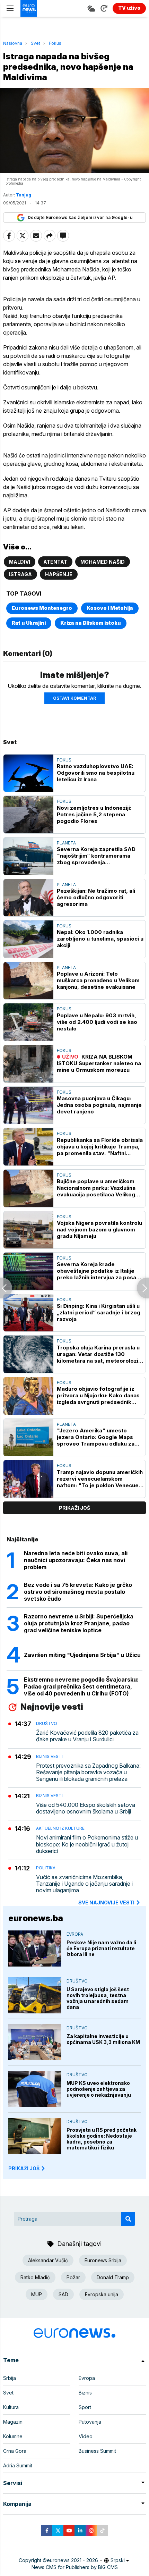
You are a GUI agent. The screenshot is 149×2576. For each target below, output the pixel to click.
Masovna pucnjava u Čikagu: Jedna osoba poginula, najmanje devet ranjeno (99, 1105)
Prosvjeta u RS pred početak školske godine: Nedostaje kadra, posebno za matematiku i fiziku (102, 2139)
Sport (85, 2407)
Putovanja (90, 2422)
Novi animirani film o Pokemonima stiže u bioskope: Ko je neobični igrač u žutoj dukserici (87, 1844)
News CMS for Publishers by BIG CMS (75, 2567)
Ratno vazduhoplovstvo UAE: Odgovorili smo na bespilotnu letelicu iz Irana (96, 773)
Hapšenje (59, 574)
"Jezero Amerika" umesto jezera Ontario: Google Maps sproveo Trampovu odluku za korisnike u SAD (96, 1437)
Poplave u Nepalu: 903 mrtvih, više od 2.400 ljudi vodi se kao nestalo (97, 1022)
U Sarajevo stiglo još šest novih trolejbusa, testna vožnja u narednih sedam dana (98, 1998)
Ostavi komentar (74, 698)
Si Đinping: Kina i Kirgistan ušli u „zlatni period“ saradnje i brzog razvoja (99, 1312)
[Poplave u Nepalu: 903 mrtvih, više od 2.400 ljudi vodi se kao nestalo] (28, 1022)
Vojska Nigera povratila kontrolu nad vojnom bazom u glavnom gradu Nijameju (99, 1230)
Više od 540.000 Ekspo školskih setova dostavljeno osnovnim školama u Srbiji (86, 1808)
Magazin (13, 2422)
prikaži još (74, 1508)
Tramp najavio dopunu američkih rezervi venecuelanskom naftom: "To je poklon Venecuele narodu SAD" (100, 1479)
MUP (37, 2294)
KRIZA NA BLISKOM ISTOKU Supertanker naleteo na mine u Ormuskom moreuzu (99, 1063)
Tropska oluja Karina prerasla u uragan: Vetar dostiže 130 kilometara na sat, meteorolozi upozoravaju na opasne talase (98, 1354)
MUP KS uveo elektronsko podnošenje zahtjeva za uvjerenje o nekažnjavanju (99, 2089)
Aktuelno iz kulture (60, 1828)
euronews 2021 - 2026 (72, 2560)
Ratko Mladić (35, 2277)
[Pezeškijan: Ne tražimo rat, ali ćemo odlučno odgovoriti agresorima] (28, 898)
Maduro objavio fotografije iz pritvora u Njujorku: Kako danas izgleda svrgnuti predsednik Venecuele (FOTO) (98, 1395)
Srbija (10, 2378)
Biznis (85, 2393)
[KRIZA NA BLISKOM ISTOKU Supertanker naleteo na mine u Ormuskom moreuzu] (28, 1064)
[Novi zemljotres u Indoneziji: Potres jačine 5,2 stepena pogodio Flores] (28, 815)
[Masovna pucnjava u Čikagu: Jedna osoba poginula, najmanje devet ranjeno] (28, 1105)
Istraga (20, 574)
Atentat (55, 562)
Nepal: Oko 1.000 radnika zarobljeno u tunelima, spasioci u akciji (100, 939)
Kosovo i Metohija (110, 608)
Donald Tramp (113, 2277)
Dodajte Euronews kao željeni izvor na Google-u (80, 217)
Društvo (47, 1723)
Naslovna (13, 43)
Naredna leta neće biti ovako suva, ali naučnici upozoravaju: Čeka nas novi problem (76, 1560)
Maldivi (20, 562)
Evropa (75, 1934)
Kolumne (13, 2436)
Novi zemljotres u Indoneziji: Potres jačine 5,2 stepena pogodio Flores (94, 814)
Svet (36, 43)
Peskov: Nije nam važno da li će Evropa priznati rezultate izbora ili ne (101, 1948)
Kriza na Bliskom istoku (91, 623)
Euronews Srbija (103, 2260)
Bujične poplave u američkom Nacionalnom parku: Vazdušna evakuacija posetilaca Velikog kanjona (96, 1188)
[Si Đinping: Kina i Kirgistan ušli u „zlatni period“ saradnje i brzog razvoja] (28, 1313)
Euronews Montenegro (42, 608)
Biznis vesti (49, 1756)
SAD (63, 2294)
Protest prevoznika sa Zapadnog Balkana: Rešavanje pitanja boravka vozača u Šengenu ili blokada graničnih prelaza (88, 1772)
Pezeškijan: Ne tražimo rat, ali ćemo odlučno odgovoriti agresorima (96, 897)
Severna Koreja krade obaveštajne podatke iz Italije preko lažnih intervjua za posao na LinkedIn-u (98, 1271)
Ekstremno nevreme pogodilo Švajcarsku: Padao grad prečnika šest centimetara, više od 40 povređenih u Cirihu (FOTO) (81, 1686)
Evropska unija (102, 2294)
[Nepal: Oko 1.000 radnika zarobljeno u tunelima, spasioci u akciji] (28, 939)
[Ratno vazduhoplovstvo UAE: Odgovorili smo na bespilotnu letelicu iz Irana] (28, 773)
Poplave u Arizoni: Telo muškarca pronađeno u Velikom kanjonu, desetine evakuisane (98, 980)
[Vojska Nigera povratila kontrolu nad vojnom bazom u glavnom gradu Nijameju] (28, 1230)
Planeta (66, 843)
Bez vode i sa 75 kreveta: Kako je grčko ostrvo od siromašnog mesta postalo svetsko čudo (78, 1592)
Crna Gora (15, 2451)
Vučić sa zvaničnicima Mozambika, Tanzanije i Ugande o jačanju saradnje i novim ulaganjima (84, 1884)
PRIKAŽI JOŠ (24, 2168)
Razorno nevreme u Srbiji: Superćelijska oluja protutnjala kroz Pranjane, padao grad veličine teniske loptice (79, 1623)
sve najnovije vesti (106, 1902)
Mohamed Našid (103, 562)
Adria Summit (18, 2465)
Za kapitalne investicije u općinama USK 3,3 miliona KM (103, 2039)
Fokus (55, 43)
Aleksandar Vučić (48, 2260)
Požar (73, 2277)
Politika (46, 1868)
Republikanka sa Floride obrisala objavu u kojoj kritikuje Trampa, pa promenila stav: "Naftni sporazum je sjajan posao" (100, 1147)
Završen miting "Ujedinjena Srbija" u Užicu (82, 1655)
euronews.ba (36, 1918)
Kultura (11, 2407)
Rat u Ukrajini (29, 623)
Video (86, 2436)
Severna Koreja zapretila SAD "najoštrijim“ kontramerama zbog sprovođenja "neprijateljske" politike (96, 856)
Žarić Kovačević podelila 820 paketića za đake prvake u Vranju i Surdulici (87, 1736)
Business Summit (97, 2451)
